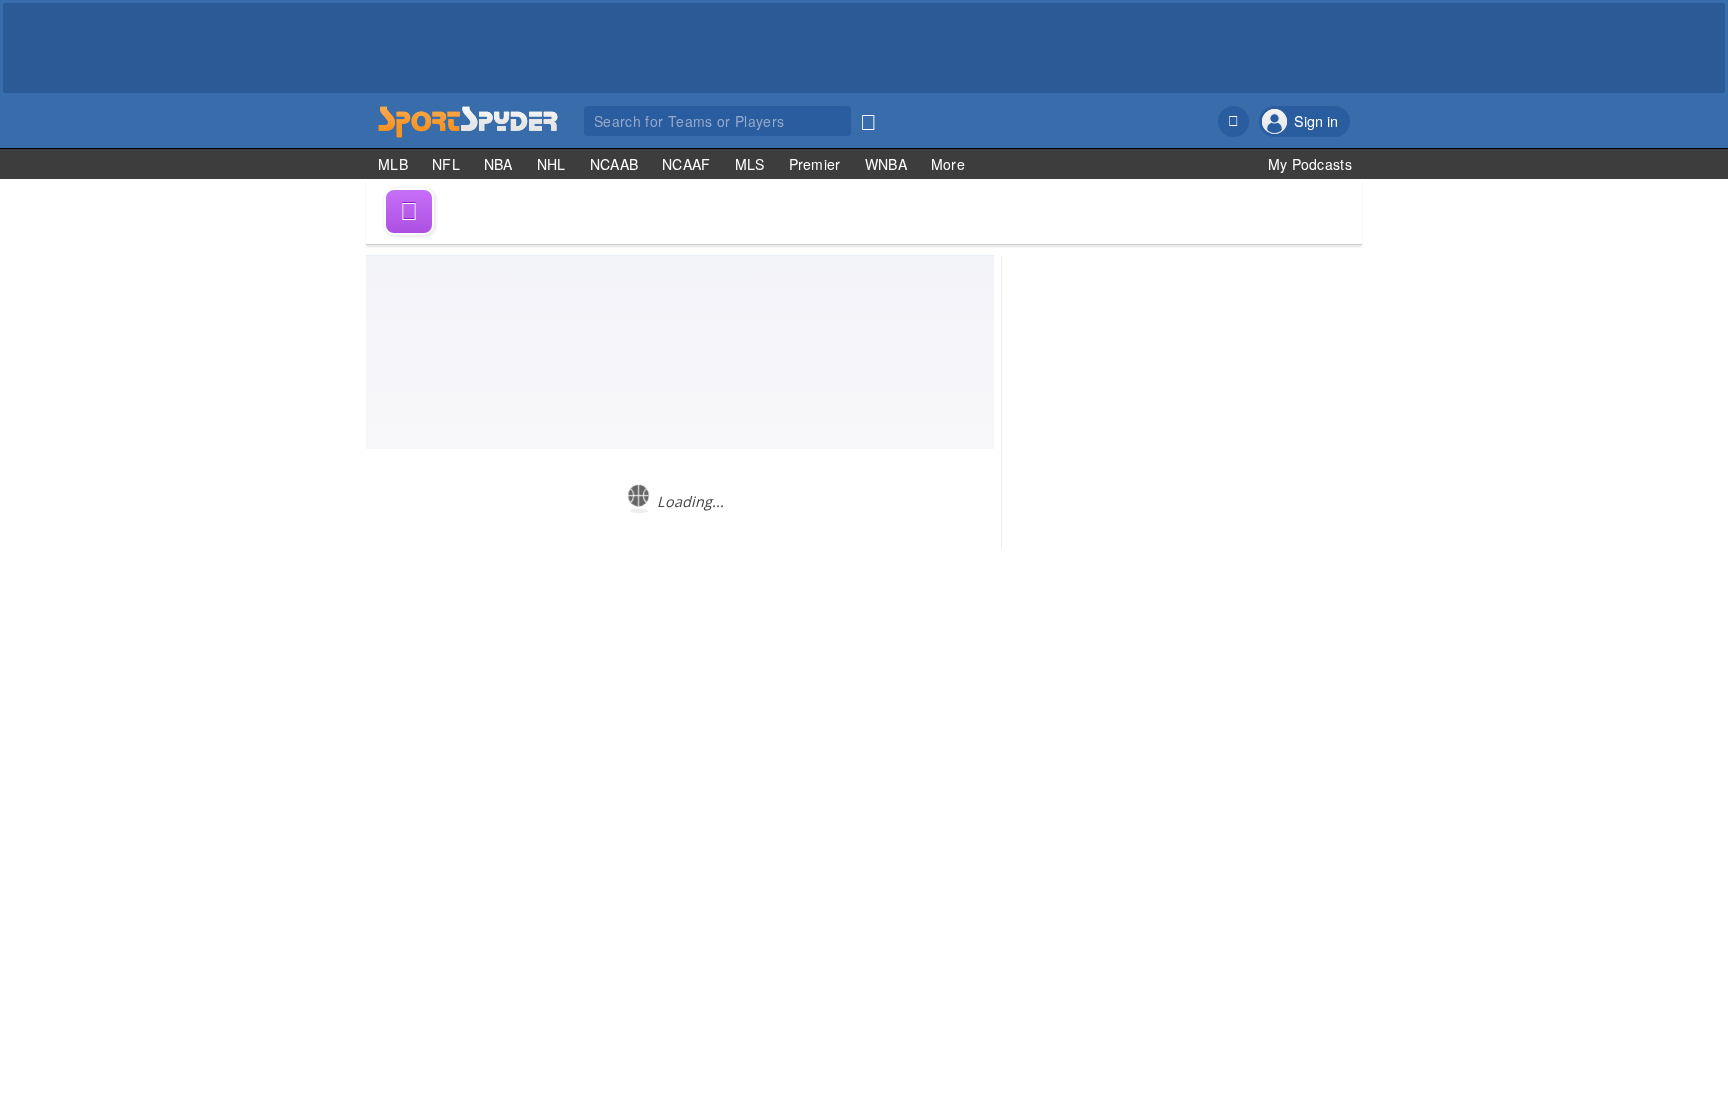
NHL (551, 164)
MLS (750, 164)
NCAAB (614, 164)
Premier (815, 164)
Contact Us (1201, 642)
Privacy (1328, 642)
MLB (393, 164)
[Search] (868, 118)
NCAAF (686, 164)
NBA (498, 164)
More (948, 164)
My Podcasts (1310, 164)
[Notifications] (1233, 121)
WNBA (886, 164)
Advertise (1269, 642)
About (1142, 642)
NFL (446, 164)
